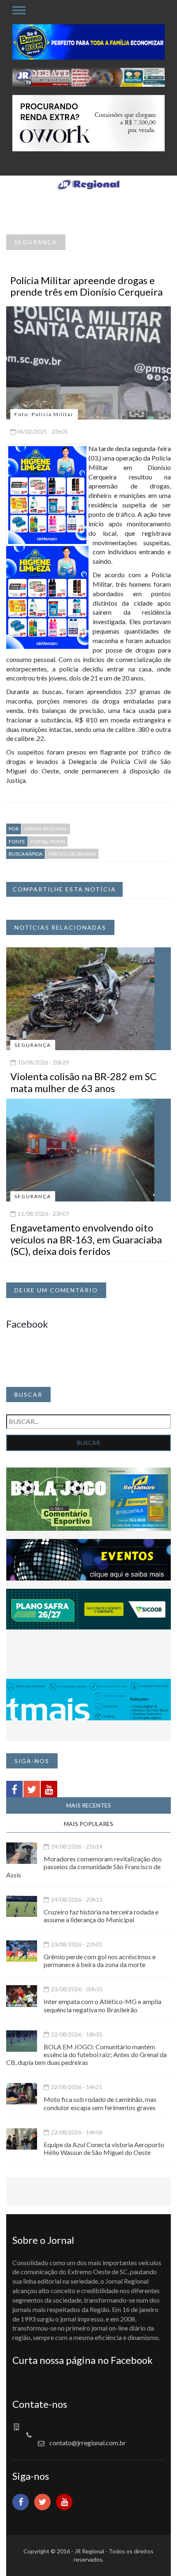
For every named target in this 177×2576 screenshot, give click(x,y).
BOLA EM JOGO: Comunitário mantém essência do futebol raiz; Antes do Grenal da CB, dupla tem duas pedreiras (86, 2054)
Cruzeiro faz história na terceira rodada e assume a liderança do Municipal (101, 1916)
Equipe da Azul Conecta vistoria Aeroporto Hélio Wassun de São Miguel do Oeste (104, 2148)
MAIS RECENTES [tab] (89, 1805)
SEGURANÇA (36, 242)
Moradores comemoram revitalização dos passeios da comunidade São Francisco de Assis (84, 1867)
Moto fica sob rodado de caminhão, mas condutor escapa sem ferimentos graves (100, 2103)
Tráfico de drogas (72, 854)
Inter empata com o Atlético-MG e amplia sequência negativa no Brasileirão (102, 2005)
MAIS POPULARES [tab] (88, 1824)
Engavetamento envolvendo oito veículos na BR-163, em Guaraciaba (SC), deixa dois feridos (86, 1239)
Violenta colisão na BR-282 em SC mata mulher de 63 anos (83, 1082)
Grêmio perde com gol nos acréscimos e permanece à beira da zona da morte (100, 1960)
